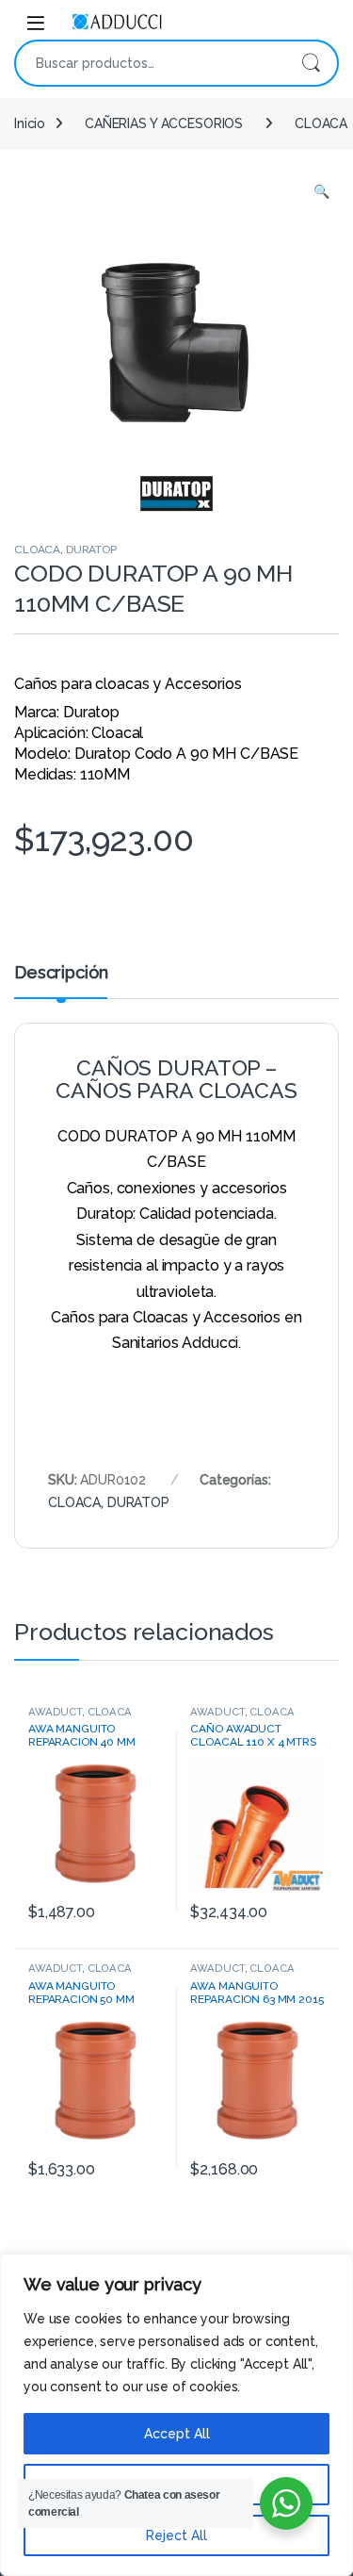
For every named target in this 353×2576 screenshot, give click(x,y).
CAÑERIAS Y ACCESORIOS (164, 123)
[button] (321, 192)
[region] (176, 2415)
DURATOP (91, 550)
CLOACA (37, 550)
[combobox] (150, 63)
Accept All (177, 2434)
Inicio (30, 123)
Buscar (311, 63)
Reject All (176, 2535)
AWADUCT (55, 1712)
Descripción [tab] (61, 973)
